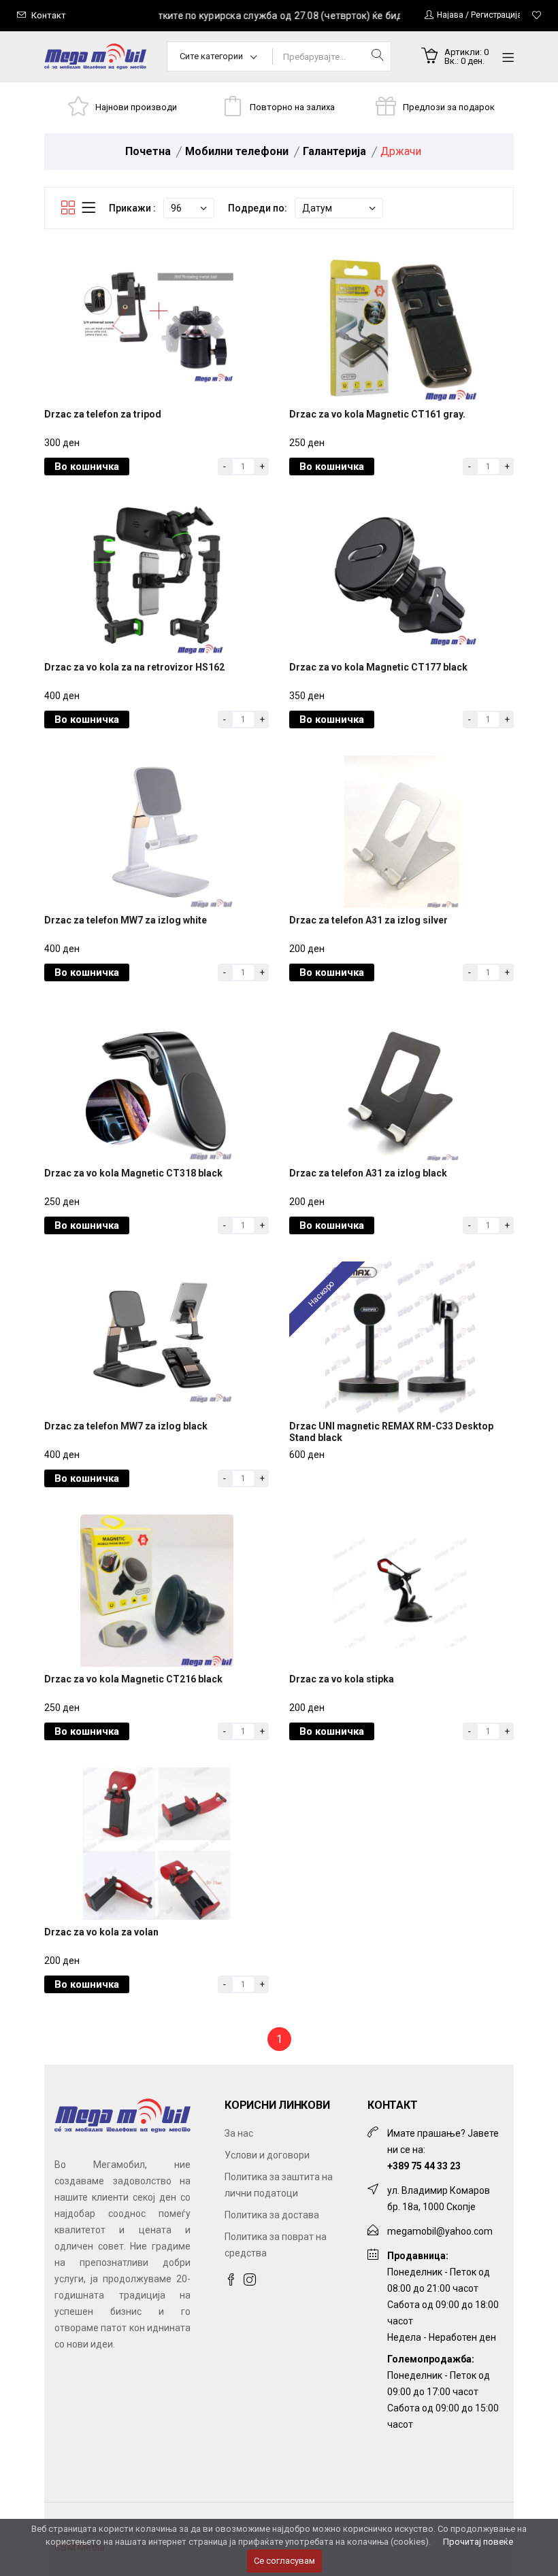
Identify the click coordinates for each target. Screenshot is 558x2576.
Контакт (49, 15)
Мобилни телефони (237, 151)
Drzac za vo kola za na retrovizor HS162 (134, 667)
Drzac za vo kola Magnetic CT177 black (378, 667)
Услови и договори (267, 2155)
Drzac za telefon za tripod (103, 414)
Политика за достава (272, 2215)
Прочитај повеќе (478, 2542)
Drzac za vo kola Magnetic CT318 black (133, 1173)
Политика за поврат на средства (276, 2245)
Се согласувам (284, 2561)
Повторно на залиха (292, 107)
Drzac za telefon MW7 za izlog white (126, 920)
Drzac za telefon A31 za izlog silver (368, 920)
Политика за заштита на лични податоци (279, 2185)
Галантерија (334, 151)
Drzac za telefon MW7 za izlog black (126, 1426)
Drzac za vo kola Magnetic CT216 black (133, 1679)
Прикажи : (132, 208)
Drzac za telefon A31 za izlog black (368, 1173)
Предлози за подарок (449, 107)
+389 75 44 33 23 (424, 2166)
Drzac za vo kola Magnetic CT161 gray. (377, 414)
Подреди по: (258, 208)
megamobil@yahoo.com (440, 2231)
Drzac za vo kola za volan (101, 1932)
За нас (239, 2133)
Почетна (148, 151)
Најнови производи (136, 107)
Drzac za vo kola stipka (342, 1679)
